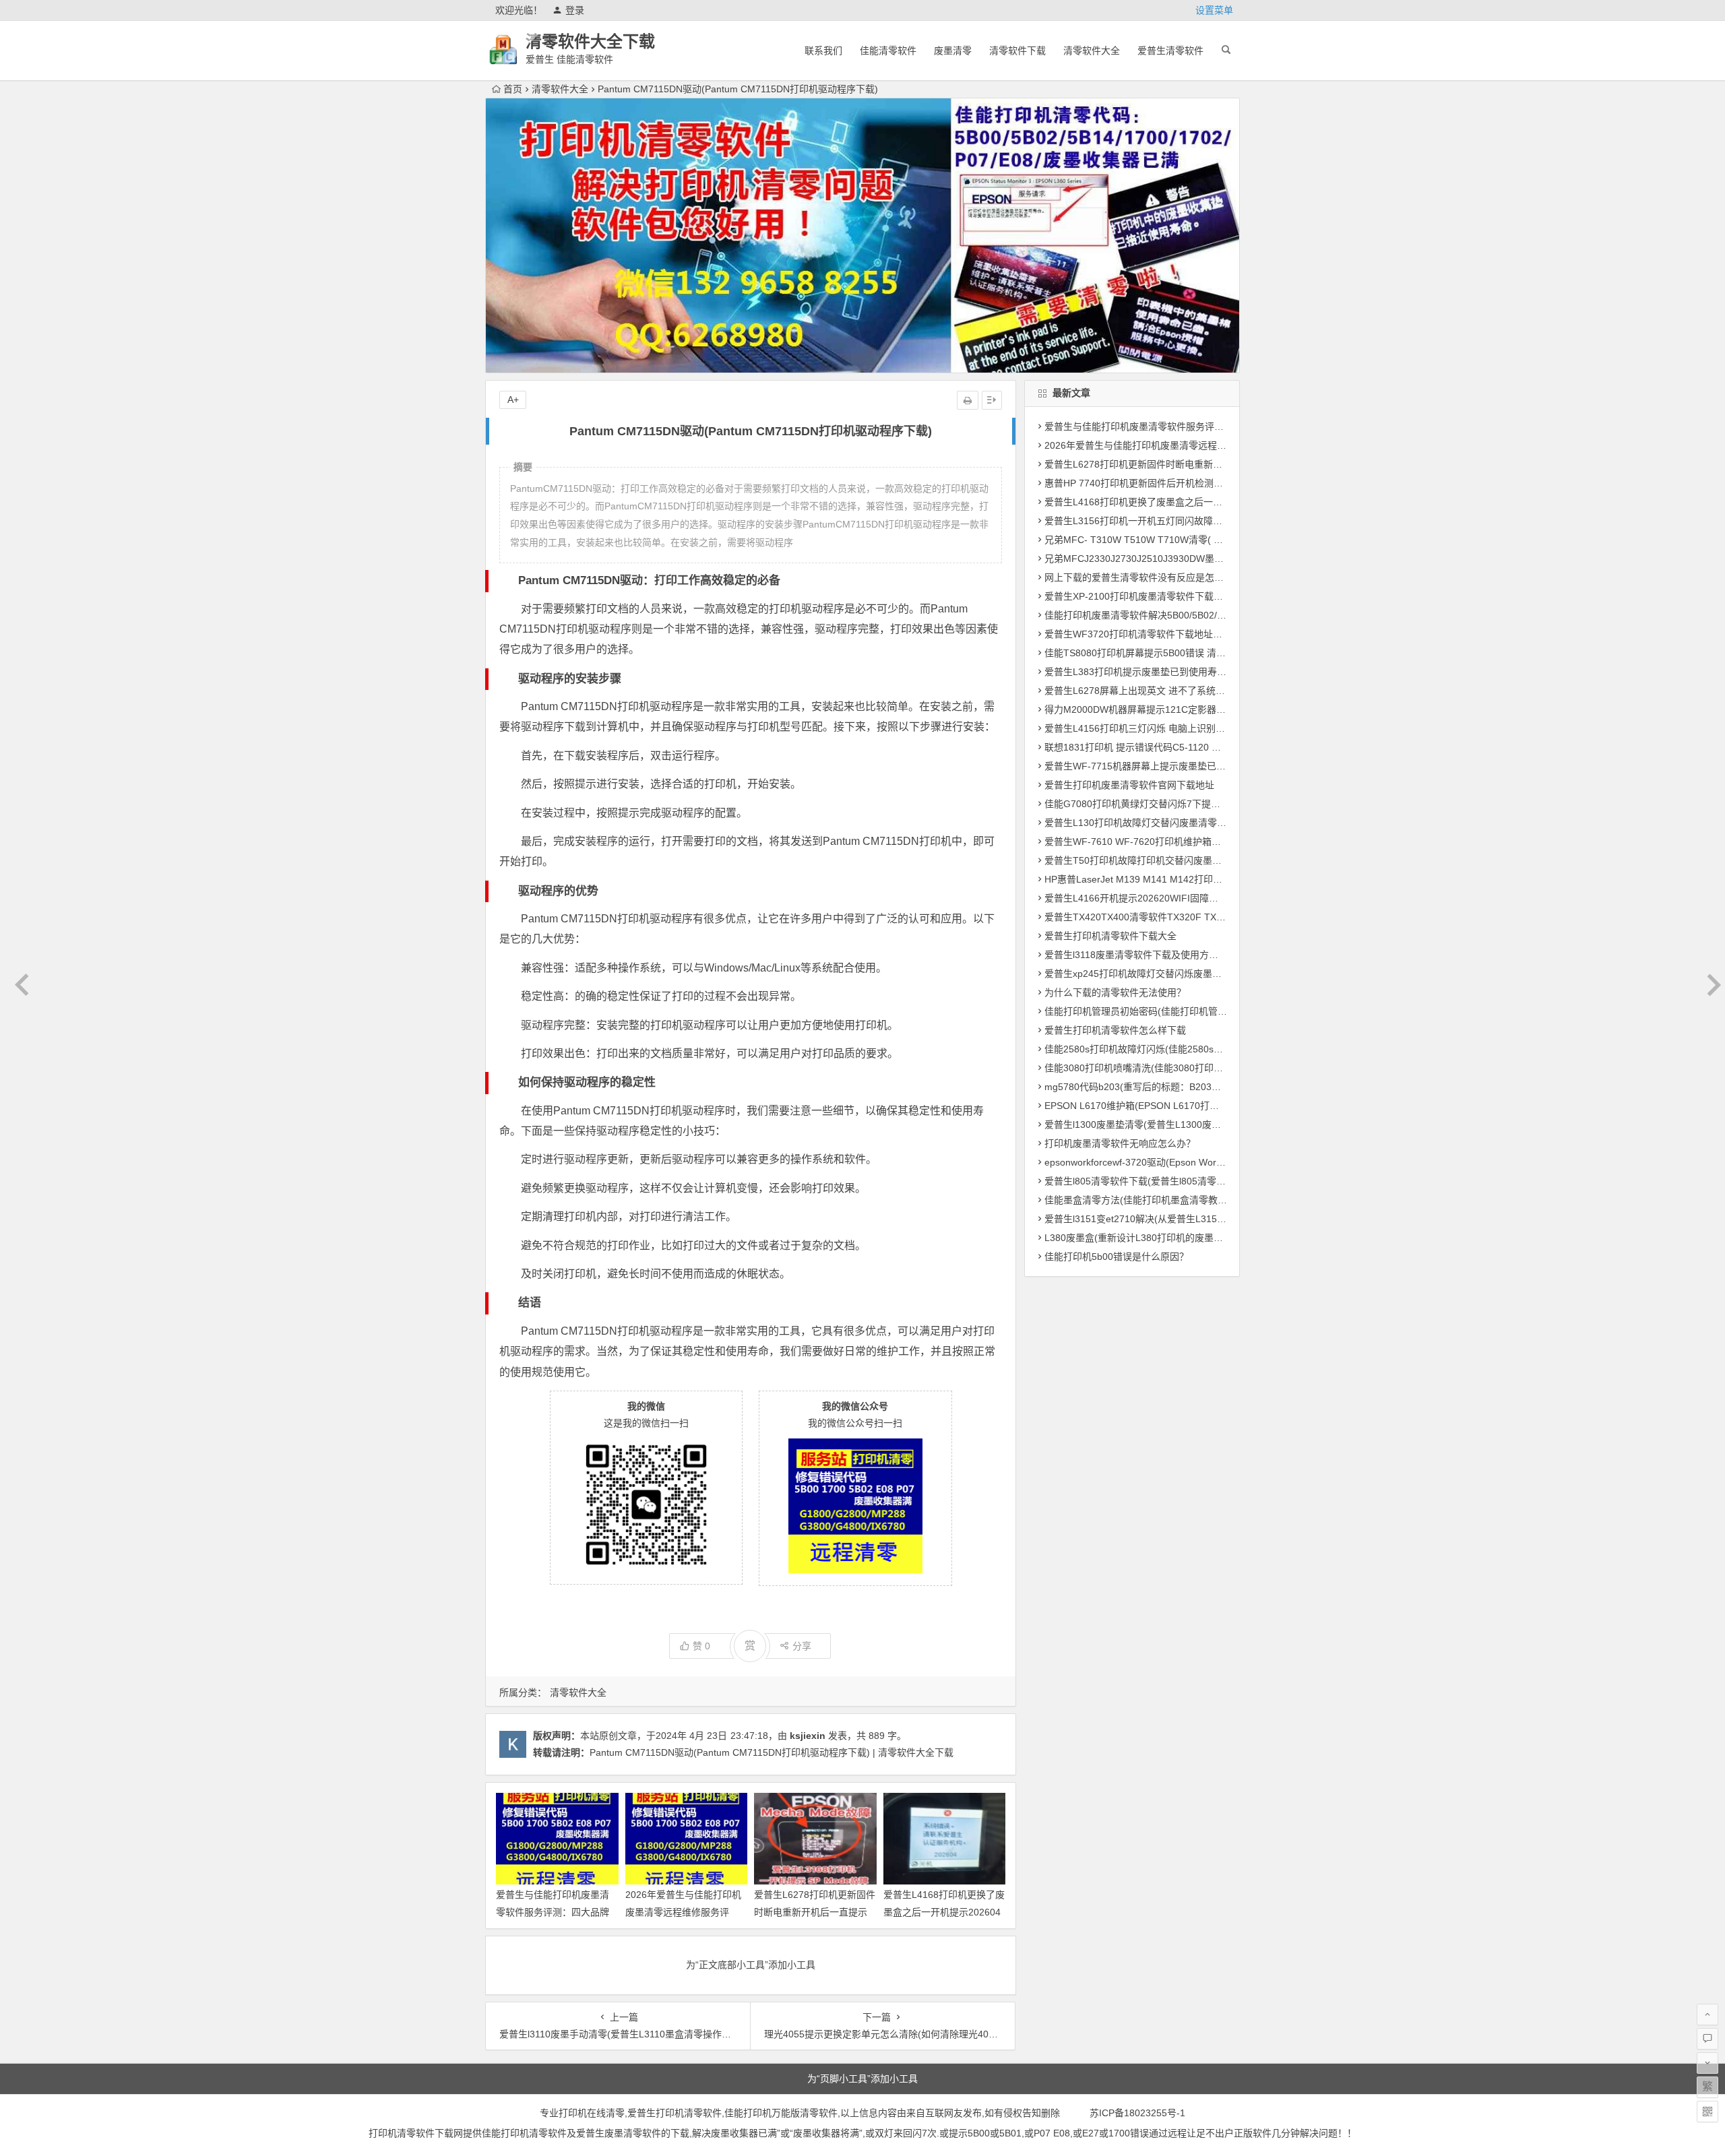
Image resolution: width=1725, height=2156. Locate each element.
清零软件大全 (1092, 51)
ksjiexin (808, 1736)
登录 (575, 10)
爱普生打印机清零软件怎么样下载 (1115, 1030)
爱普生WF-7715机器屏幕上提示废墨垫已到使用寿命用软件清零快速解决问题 (1206, 766)
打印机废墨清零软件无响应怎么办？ (1120, 1143)
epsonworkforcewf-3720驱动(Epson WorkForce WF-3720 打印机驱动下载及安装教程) (1226, 1162)
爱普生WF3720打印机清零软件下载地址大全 (1138, 634)
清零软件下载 (1017, 51)
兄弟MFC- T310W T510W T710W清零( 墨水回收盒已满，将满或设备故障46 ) (1208, 540)
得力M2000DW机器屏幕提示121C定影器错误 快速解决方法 (1169, 709)
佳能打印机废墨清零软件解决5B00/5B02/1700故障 (1151, 615)
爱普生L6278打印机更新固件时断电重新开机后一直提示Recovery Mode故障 (815, 1911)
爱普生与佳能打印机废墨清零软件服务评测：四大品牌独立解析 (553, 1911)
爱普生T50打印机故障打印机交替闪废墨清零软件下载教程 (1166, 860)
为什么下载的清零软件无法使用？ (1115, 992)
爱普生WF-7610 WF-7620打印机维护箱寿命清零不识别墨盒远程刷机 (1189, 842)
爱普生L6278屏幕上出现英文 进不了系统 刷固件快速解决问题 (1174, 691)
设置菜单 (1214, 10)
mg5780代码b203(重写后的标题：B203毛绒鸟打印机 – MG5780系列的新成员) (1210, 1087)
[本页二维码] (1707, 2112)
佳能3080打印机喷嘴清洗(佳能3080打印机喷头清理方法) (1164, 1068)
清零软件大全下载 (590, 41)
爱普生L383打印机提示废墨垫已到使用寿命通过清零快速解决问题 (1183, 672)
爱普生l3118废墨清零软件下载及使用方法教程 (1141, 955)
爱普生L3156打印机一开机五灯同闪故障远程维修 (1148, 521)
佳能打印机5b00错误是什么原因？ (1117, 1257)
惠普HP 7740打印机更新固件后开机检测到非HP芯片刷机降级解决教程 (1192, 483)
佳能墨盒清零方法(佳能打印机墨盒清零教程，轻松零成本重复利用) (1185, 1200)
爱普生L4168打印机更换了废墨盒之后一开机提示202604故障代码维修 (944, 1911)
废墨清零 (953, 51)
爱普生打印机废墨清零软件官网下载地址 (1129, 785)
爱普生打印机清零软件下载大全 (1110, 936)
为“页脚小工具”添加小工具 (862, 2079)
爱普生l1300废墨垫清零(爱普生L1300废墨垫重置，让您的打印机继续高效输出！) (1215, 1124)
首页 (513, 89)
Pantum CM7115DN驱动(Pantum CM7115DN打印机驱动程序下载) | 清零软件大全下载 (772, 1752)
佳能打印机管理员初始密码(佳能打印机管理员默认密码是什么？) (1180, 1011)
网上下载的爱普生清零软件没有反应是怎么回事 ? (1148, 577)
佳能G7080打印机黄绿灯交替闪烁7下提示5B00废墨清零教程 (1172, 804)
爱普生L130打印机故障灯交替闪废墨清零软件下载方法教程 (1168, 823)
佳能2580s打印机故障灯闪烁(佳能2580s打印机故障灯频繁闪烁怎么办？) (1197, 1049)
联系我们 (823, 51)
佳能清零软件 (888, 51)
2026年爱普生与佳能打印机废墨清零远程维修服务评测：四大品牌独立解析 (683, 1911)
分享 (802, 1646)
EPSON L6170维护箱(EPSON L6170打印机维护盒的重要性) (1171, 1106)
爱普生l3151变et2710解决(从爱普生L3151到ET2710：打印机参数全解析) (1199, 1219)
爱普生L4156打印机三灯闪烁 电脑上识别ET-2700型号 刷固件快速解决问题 (1201, 728)
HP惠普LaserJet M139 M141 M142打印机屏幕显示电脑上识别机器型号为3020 (1210, 879)
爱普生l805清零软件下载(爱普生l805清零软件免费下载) (1160, 1181)
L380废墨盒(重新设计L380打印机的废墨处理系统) (1150, 1238)
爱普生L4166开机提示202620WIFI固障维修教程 (1146, 898)
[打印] (968, 400)
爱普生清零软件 (1170, 51)
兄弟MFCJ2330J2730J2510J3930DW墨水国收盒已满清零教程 (1177, 559)
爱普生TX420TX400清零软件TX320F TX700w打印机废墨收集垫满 (1184, 917)
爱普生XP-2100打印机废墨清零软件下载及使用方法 (1153, 596)
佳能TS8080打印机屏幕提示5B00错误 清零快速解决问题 (1163, 653)
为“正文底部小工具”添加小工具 (751, 1965)
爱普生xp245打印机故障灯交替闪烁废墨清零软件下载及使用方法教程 (1190, 974)
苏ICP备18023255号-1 (1137, 2113)
